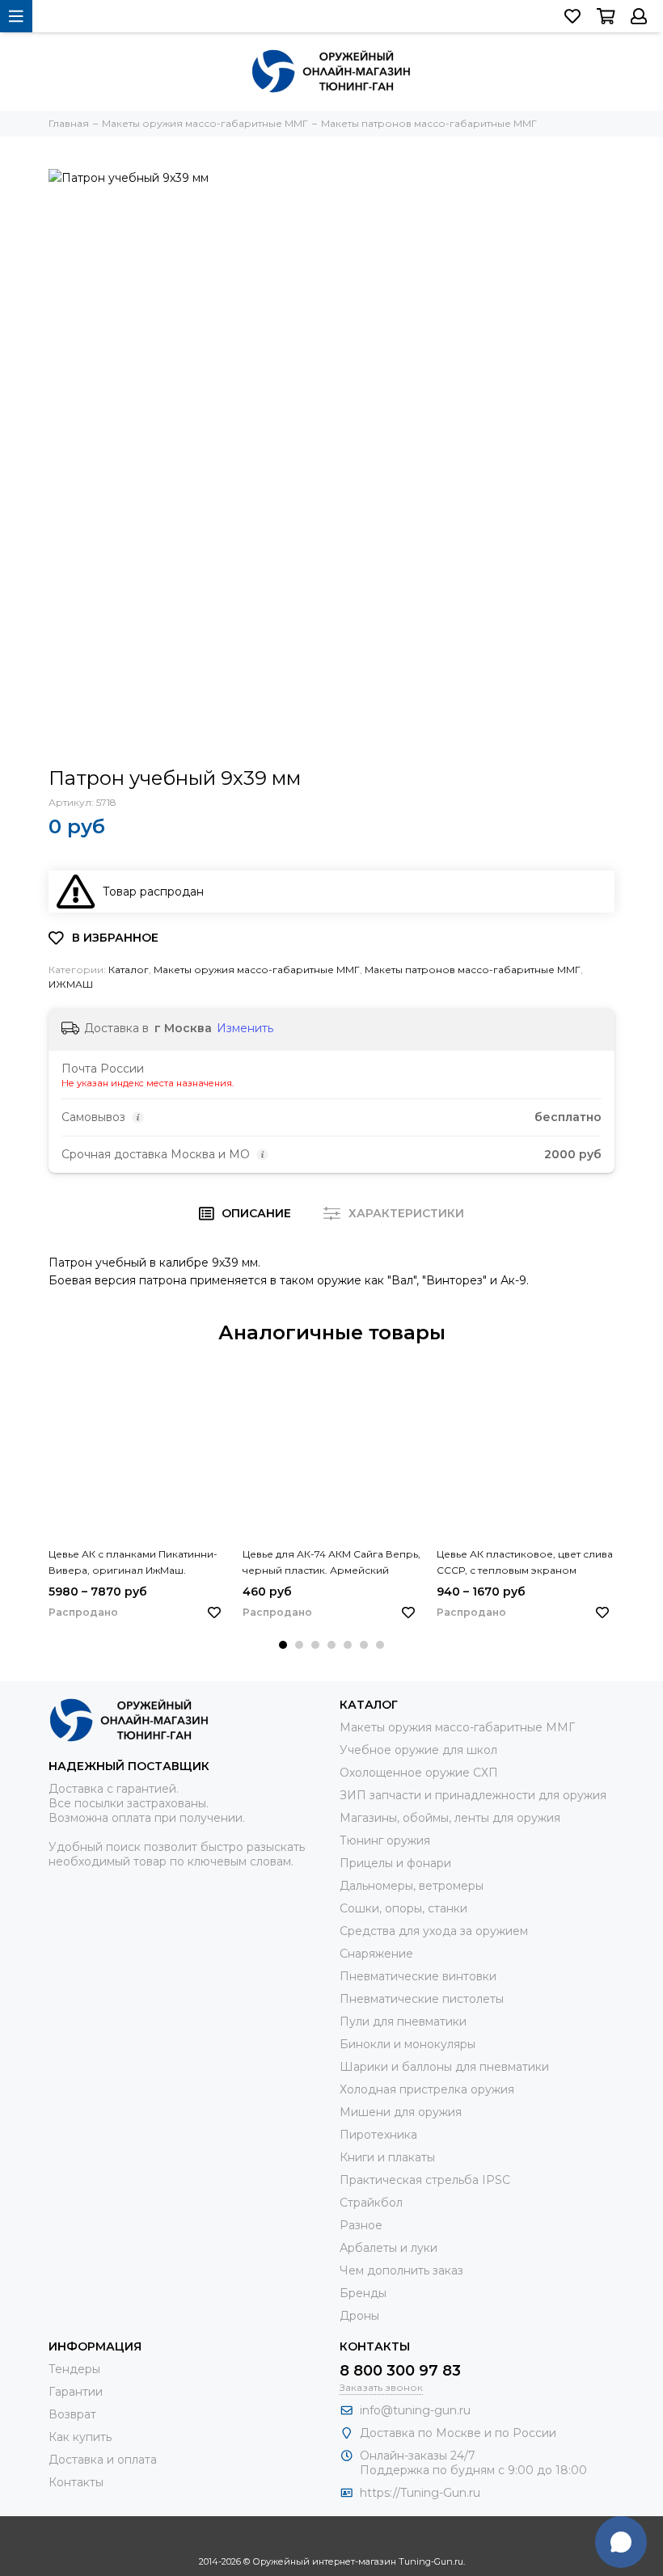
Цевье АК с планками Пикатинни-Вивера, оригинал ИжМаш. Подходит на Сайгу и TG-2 (133, 1563)
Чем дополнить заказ (401, 2270)
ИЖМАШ (71, 984)
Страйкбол (371, 2203)
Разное (361, 2225)
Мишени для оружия (401, 2112)
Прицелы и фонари (395, 1863)
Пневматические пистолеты (422, 1999)
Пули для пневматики (403, 2022)
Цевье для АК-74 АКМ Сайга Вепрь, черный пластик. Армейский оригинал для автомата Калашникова (331, 1563)
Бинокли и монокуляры (408, 2044)
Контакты (76, 2482)
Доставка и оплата (103, 2460)
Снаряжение (376, 1954)
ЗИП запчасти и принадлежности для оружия (473, 1795)
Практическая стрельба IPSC (425, 2180)
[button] (283, 1645)
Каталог (129, 970)
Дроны (359, 2316)
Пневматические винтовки (418, 1976)
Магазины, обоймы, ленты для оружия (450, 1818)
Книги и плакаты (387, 2157)
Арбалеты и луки (389, 2248)
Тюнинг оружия (385, 1840)
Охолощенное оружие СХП (419, 1773)
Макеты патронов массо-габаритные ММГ (473, 970)
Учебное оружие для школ (418, 1750)
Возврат (72, 2414)
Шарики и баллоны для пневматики (444, 2067)
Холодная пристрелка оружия (427, 2089)
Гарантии (76, 2392)
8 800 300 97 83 (400, 2371)
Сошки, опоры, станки (403, 1908)
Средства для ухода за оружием (434, 1931)
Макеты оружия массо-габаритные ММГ (257, 970)
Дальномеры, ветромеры (412, 1886)
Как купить (80, 2437)
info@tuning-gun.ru (415, 2410)
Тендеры (74, 2369)
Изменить (245, 1028)
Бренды (363, 2293)
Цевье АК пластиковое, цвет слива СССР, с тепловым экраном (525, 1562)
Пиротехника (378, 2135)
